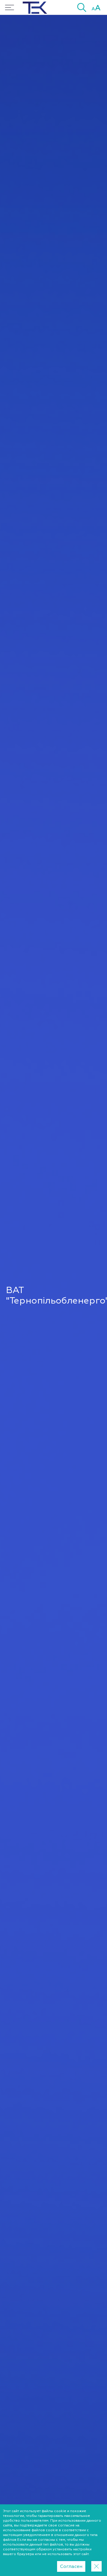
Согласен (71, 2566)
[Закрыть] (96, 2566)
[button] (82, 7)
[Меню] (10, 7)
